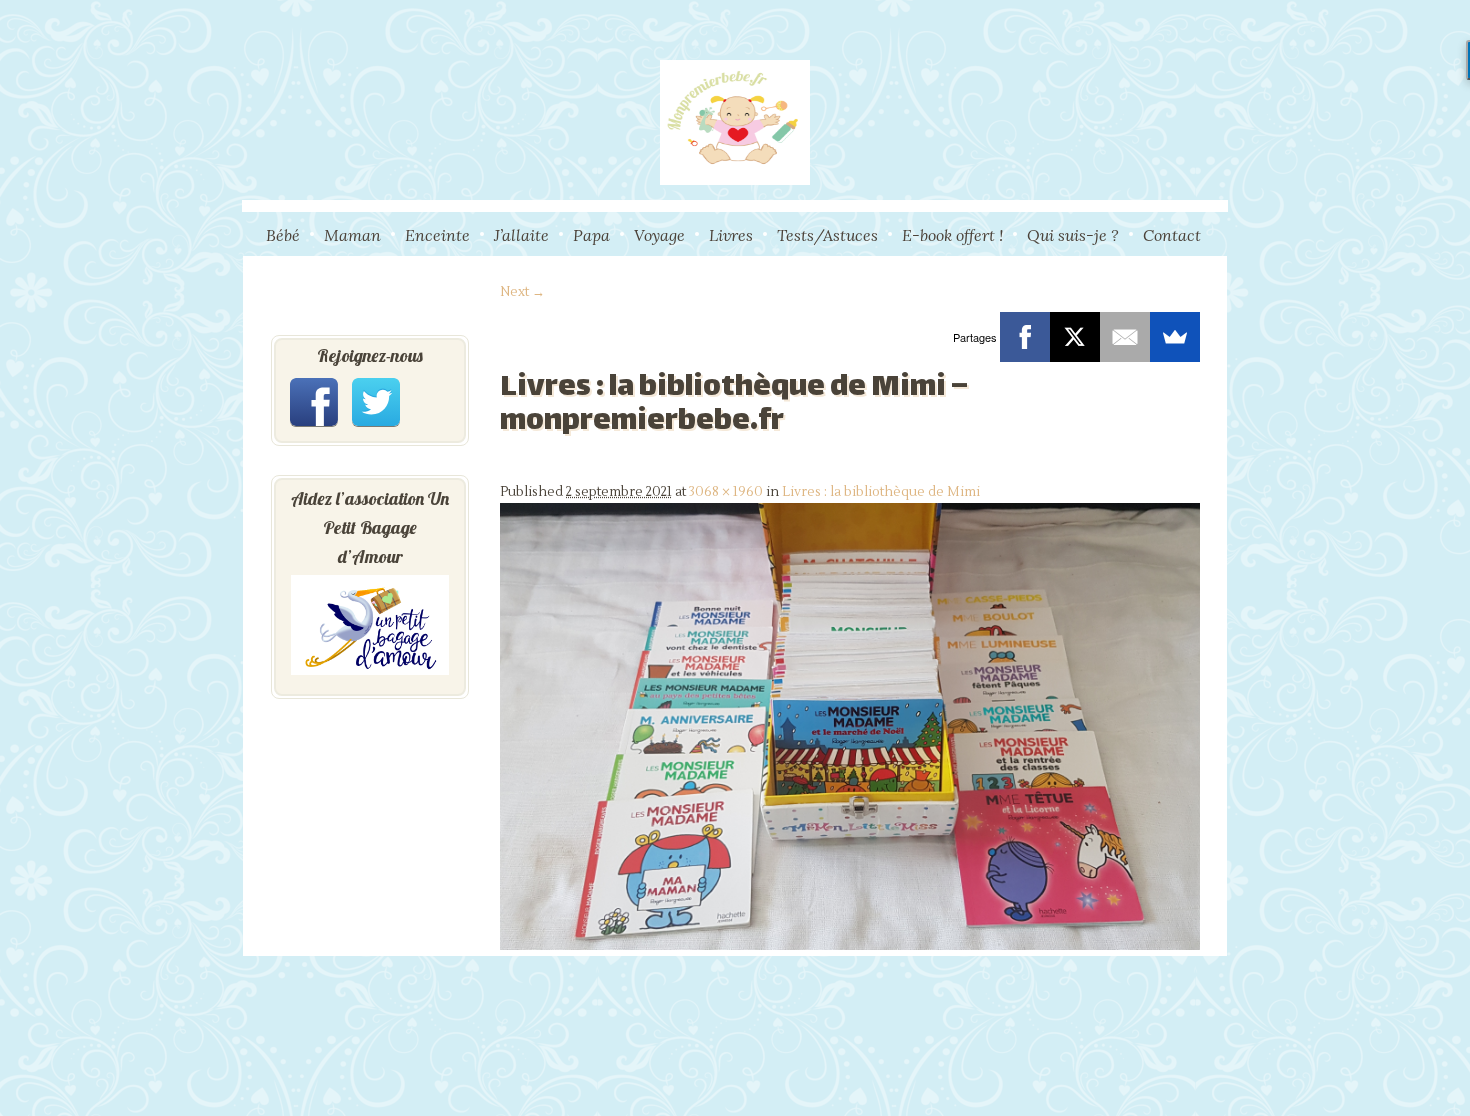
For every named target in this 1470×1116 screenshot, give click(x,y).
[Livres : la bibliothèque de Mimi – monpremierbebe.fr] (850, 946)
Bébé (283, 235)
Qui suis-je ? (1073, 235)
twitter (376, 402)
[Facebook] (1025, 337)
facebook (314, 402)
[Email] (1125, 337)
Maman (352, 235)
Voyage (659, 235)
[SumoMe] (1175, 337)
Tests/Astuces (827, 235)
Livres (731, 235)
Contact (1172, 235)
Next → (522, 292)
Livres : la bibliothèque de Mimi (881, 492)
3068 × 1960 (726, 492)
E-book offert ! (952, 235)
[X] (1075, 337)
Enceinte (437, 235)
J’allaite (521, 235)
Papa (591, 235)
